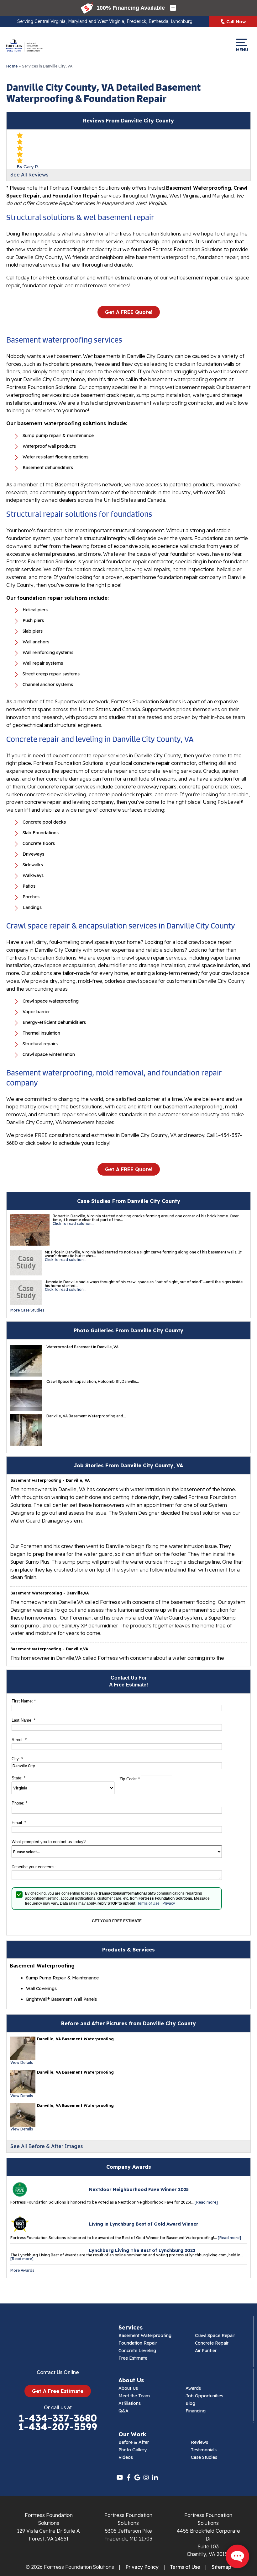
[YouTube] (120, 2477)
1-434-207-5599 (58, 2427)
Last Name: (24, 1720)
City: (17, 1759)
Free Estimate (133, 2358)
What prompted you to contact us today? (49, 1842)
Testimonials (204, 2450)
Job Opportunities (204, 2396)
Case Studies (204, 2457)
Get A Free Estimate (58, 2391)
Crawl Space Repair (215, 2335)
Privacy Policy (142, 2567)
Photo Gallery (133, 2450)
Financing (196, 2411)
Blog (190, 2403)
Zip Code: (130, 1779)
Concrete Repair (212, 2343)
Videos (126, 2457)
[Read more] (206, 2202)
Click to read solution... (73, 1223)
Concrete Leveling (137, 2351)
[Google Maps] (137, 2477)
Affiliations (130, 2403)
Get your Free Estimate (117, 1921)
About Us (128, 2388)
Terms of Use (148, 1903)
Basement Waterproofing (145, 2335)
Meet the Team (134, 2396)
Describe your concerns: (34, 1867)
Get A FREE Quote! (129, 312)
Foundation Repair (138, 2343)
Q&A (123, 2411)
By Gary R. (28, 167)
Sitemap (221, 2567)
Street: (19, 1740)
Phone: (19, 1803)
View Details (22, 2062)
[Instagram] (146, 2477)
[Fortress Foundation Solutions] (24, 45)
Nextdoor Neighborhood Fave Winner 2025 (139, 2189)
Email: (19, 1823)
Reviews (199, 2442)
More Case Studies (27, 1310)
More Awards (22, 2270)
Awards (193, 2388)
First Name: (24, 1701)
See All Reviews (29, 175)
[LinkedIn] (155, 2477)
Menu (241, 49)
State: (18, 1778)
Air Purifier (206, 2351)
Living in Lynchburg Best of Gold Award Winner (144, 2224)
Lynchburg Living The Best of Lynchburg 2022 (142, 2250)
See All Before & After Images (47, 2146)
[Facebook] (128, 2477)
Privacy (169, 1903)
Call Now (236, 22)
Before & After (134, 2442)
